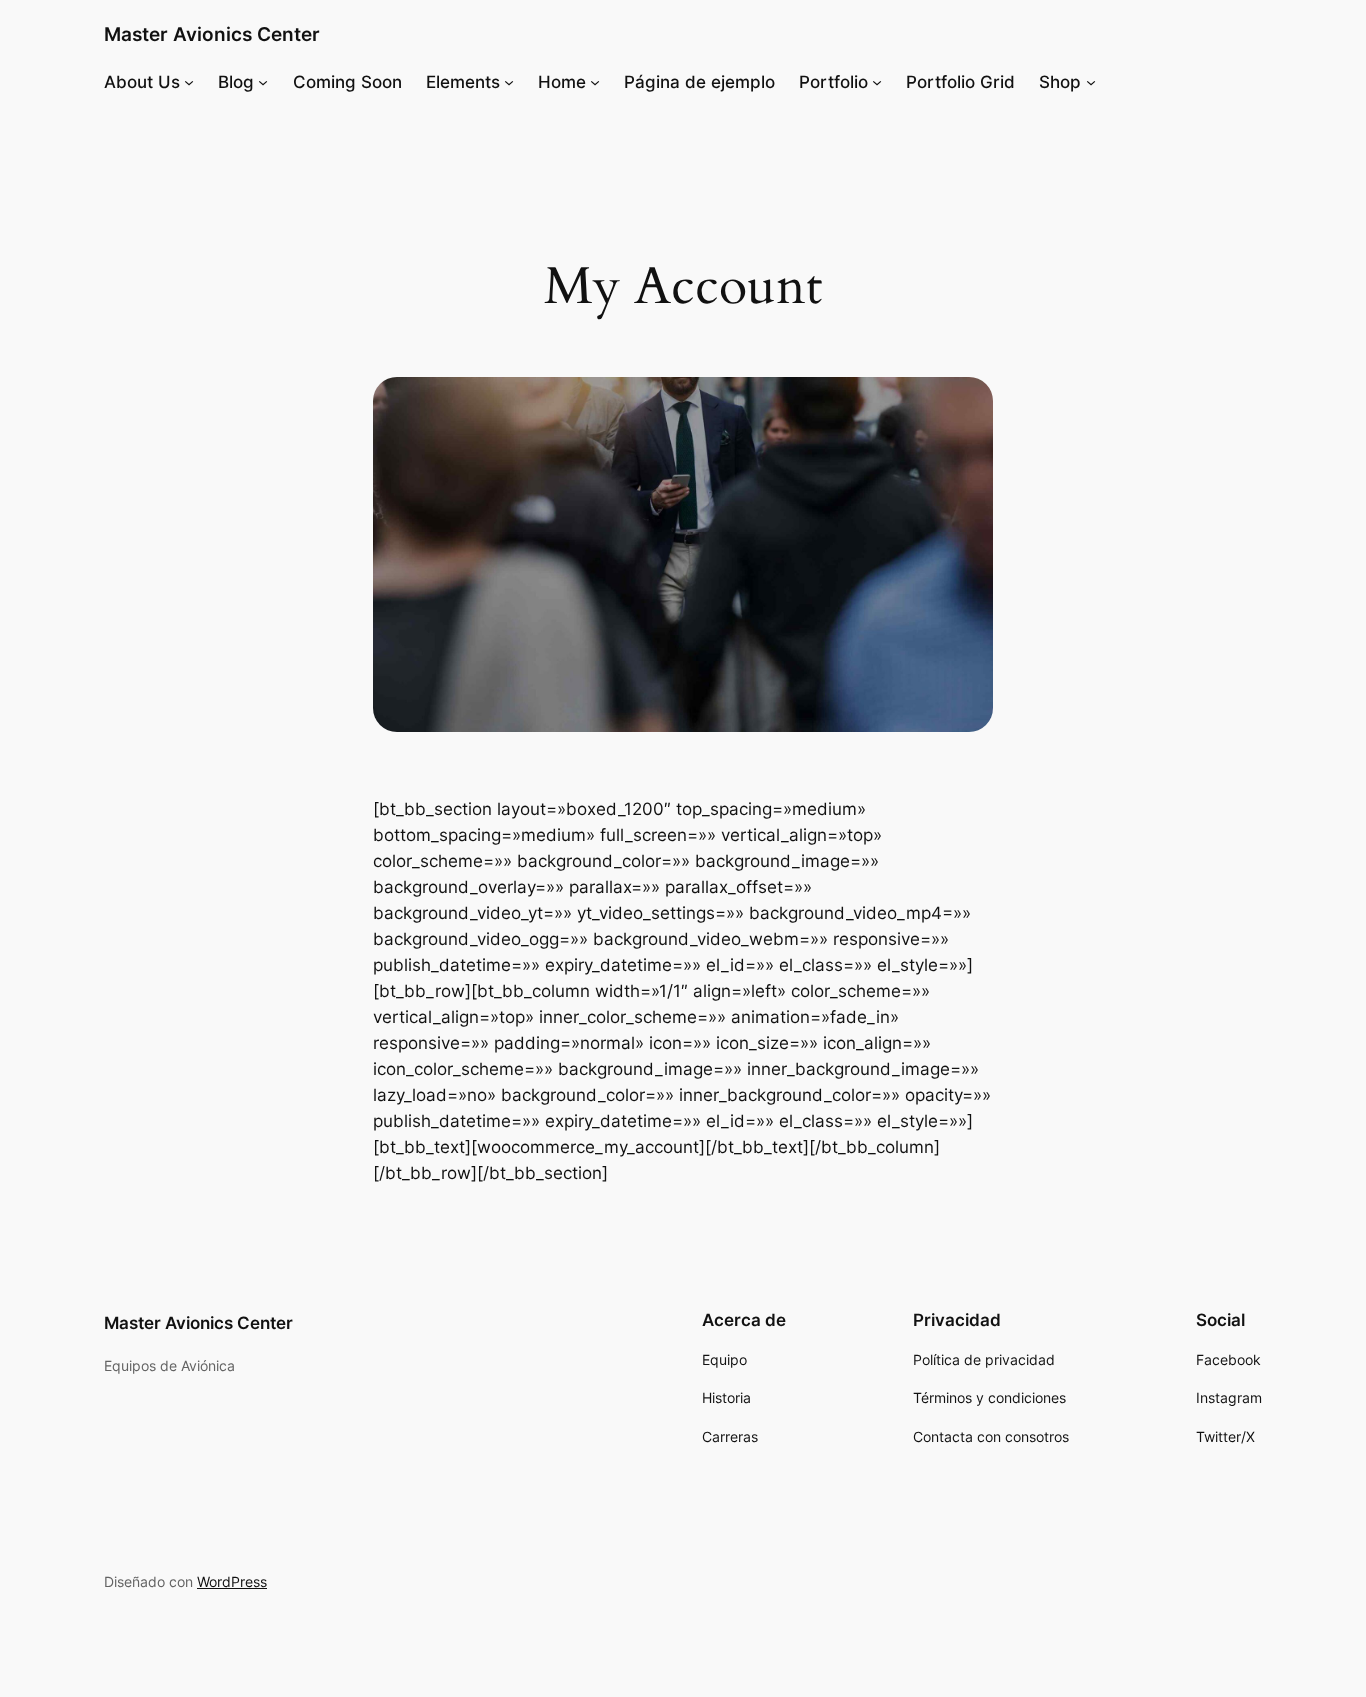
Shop (1060, 82)
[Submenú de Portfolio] (877, 82)
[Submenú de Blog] (263, 82)
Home (562, 82)
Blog (236, 82)
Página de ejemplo (699, 82)
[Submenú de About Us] (189, 82)
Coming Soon (347, 82)
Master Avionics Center (212, 34)
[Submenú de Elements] (509, 82)
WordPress (232, 1581)
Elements (463, 82)
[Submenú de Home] (595, 82)
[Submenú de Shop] (1091, 82)
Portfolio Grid (960, 82)
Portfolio (833, 82)
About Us (142, 82)
